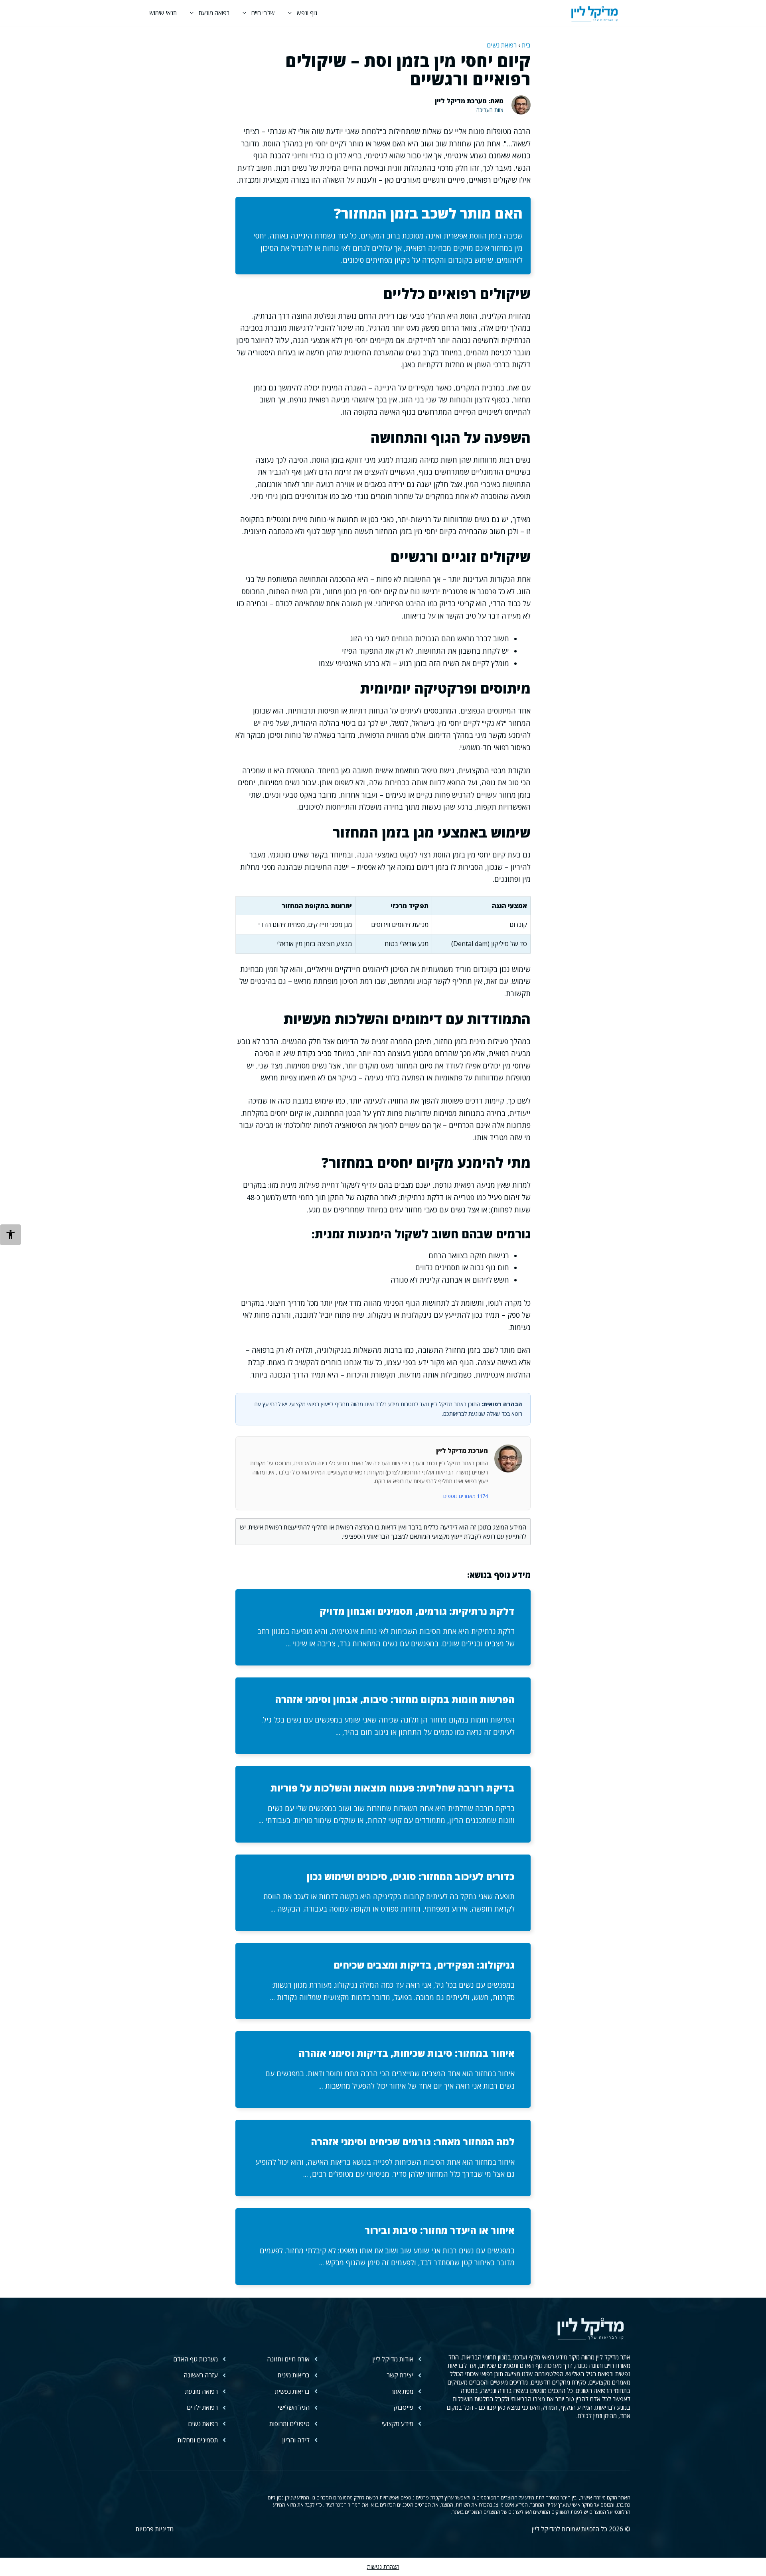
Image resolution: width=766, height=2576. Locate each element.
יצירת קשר (400, 2375)
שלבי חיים (263, 13)
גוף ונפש (307, 13)
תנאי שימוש (163, 13)
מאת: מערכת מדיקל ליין (469, 101)
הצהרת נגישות (383, 2567)
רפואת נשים (502, 45)
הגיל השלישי (294, 2407)
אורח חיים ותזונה (288, 2359)
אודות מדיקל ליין (393, 2359)
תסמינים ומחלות (198, 2440)
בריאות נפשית (292, 2391)
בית (526, 45)
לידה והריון (296, 2440)
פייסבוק (403, 2407)
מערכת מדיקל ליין (462, 1451)
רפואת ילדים (202, 2407)
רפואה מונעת (214, 13)
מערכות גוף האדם (195, 2359)
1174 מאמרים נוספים (466, 1496)
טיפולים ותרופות (289, 2424)
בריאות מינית (294, 2375)
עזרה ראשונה (201, 2375)
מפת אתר (402, 2391)
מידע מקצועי (397, 2424)
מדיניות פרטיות (155, 2529)
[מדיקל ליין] (594, 13)
